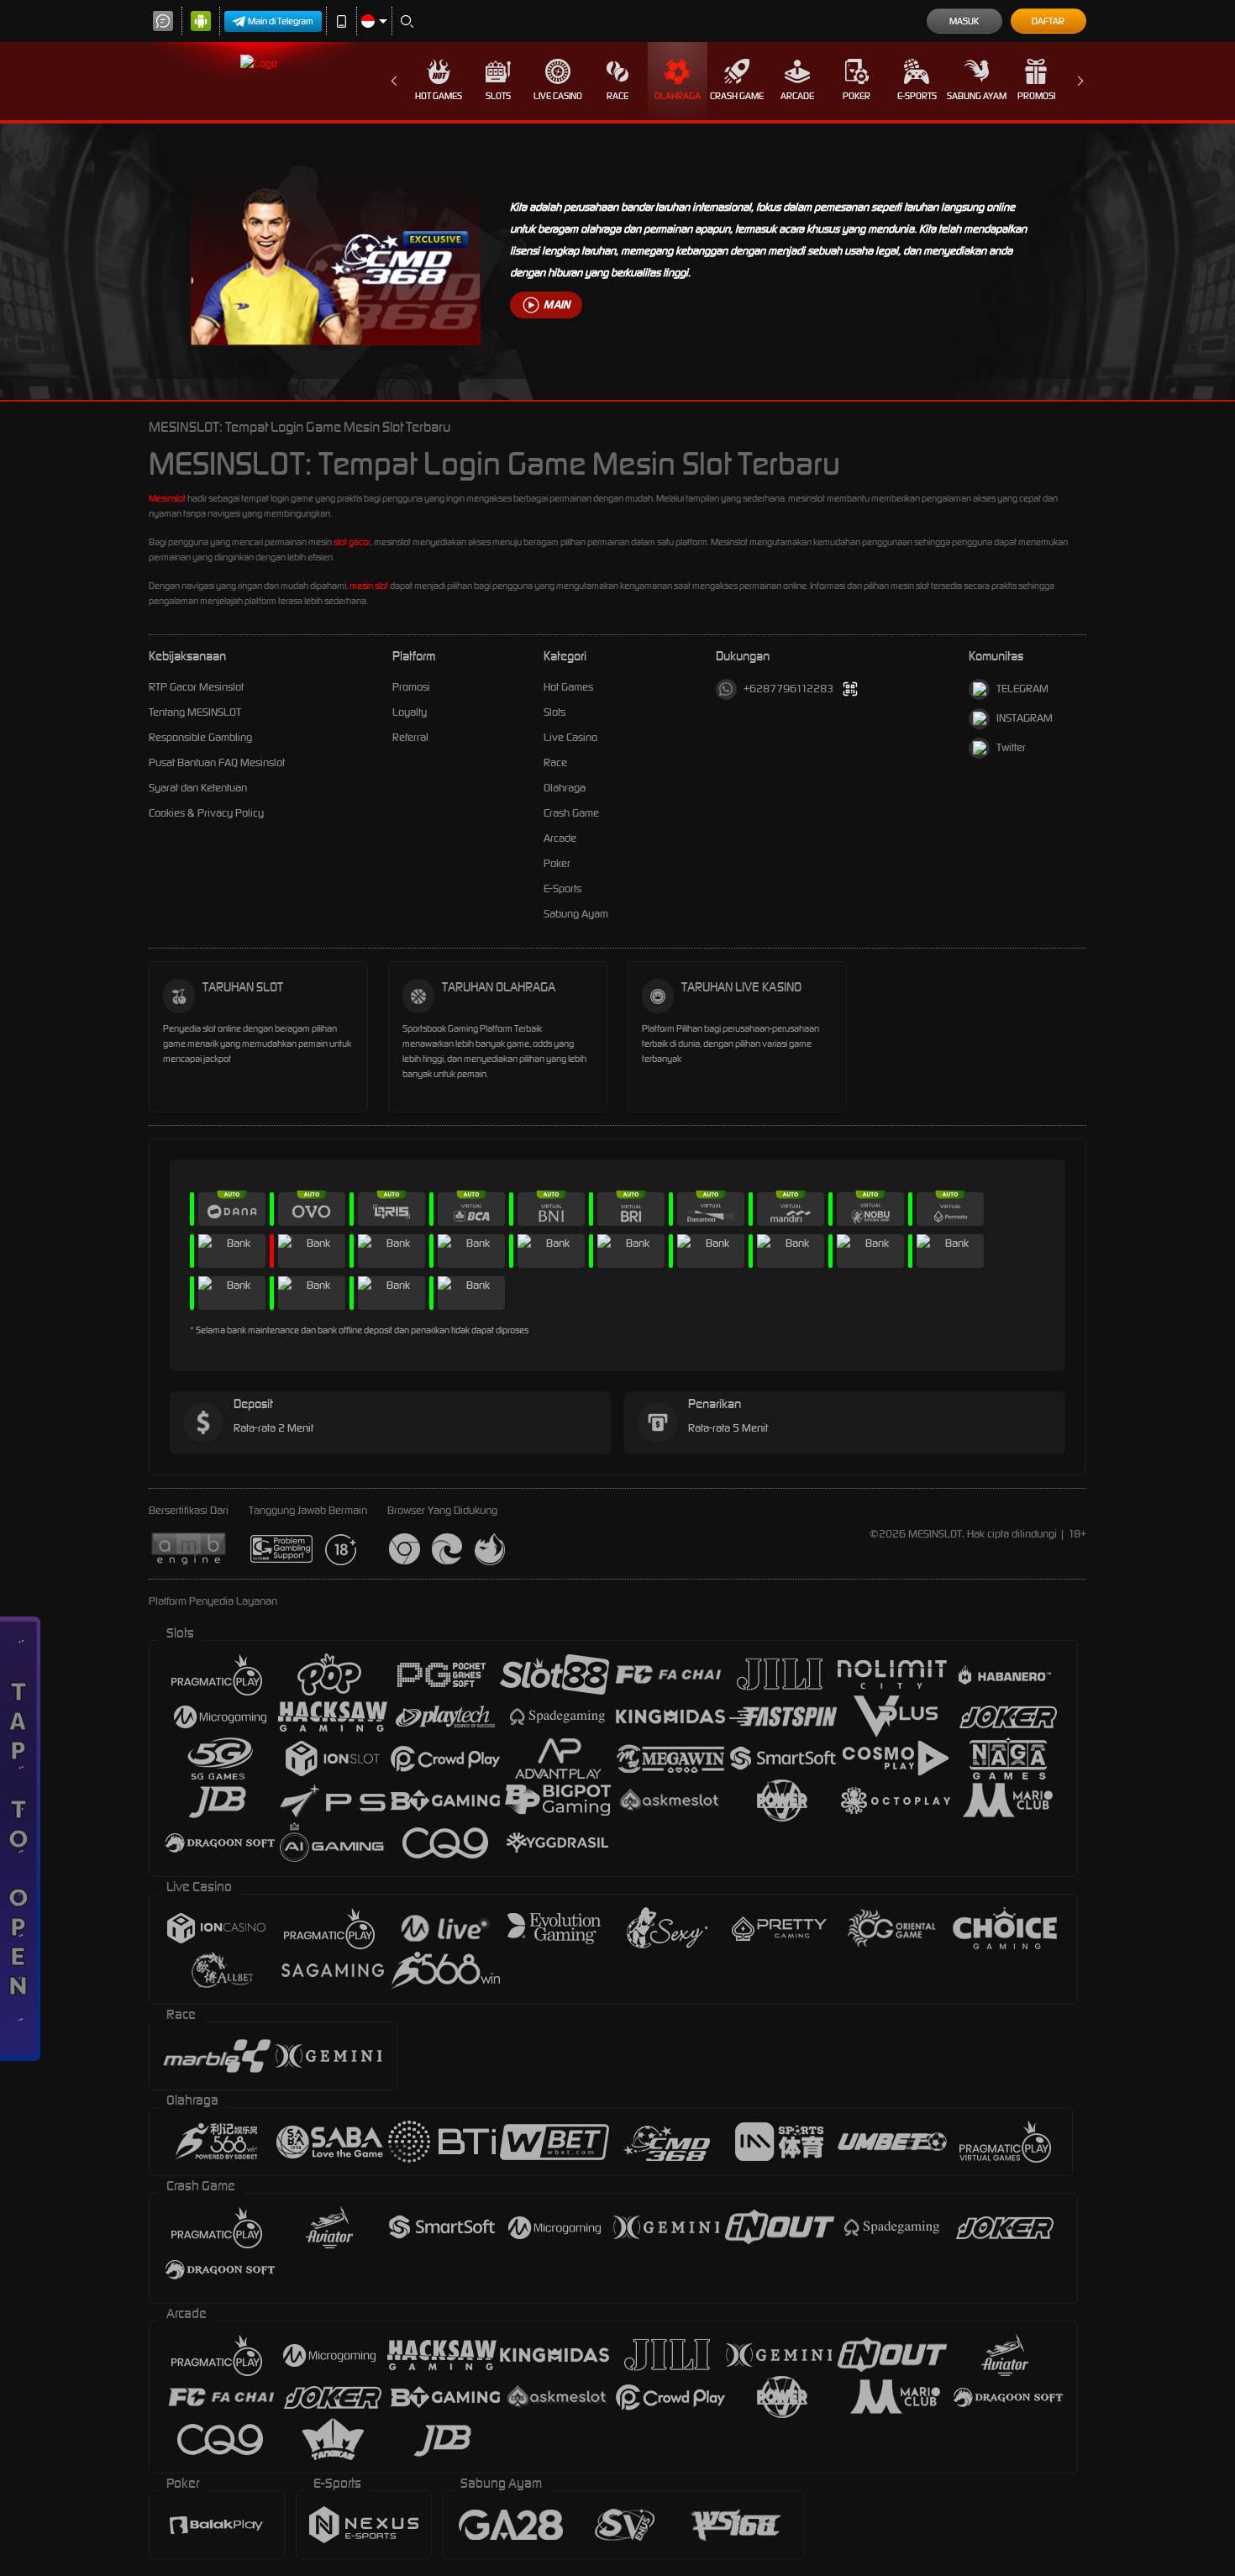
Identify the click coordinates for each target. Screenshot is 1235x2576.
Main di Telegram (281, 21)
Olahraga (678, 96)
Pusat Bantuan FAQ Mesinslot (217, 762)
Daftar (1048, 21)
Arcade (797, 96)
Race (617, 96)
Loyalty (410, 712)
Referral (410, 737)
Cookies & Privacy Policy (206, 813)
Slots (498, 96)
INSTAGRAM (1025, 718)
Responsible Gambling (200, 737)
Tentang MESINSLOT (195, 712)
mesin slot (369, 586)
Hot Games (439, 96)
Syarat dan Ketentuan (198, 788)
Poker (857, 96)
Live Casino (558, 96)
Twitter (1011, 747)
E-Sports (917, 96)
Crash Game (737, 96)
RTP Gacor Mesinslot (196, 687)
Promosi (1036, 96)
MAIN (557, 305)
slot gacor (352, 542)
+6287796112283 (788, 689)
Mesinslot (167, 498)
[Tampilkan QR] (851, 689)
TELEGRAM (1022, 689)
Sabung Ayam (977, 96)
